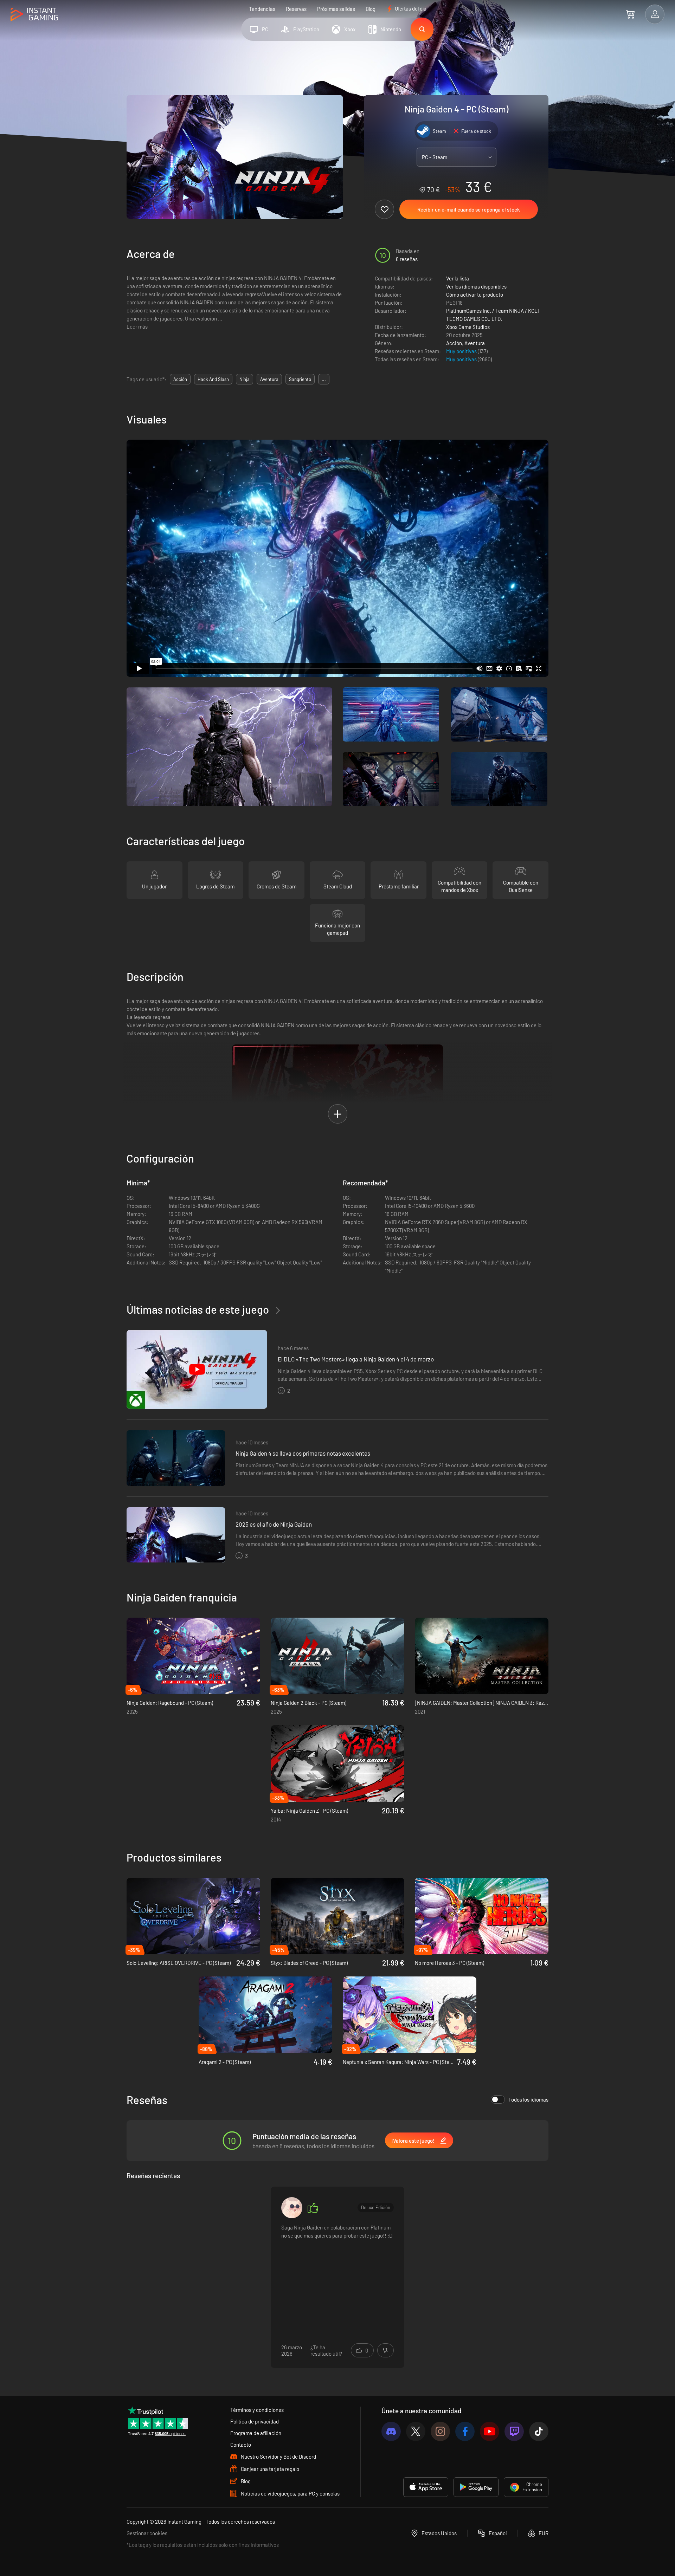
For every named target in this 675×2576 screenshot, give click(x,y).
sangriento (300, 379)
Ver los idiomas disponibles (476, 286)
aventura (269, 379)
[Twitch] (514, 2431)
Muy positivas (462, 351)
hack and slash (213, 379)
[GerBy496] (292, 2208)
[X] (416, 2431)
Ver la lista (458, 278)
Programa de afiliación (256, 2433)
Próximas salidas (336, 9)
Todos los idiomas (528, 2099)
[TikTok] (539, 2431)
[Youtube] (490, 2431)
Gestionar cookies (147, 2533)
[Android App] (476, 2487)
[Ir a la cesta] (630, 14)
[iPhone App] (426, 2487)
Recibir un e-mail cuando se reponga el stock (469, 209)
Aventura (475, 343)
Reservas (296, 9)
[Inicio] (34, 15)
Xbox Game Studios (468, 327)
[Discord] (391, 2431)
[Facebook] (465, 2431)
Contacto (241, 2445)
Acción (454, 343)
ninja (245, 379)
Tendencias (262, 9)
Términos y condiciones (257, 2410)
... (324, 379)
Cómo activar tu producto (475, 295)
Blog (371, 9)
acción (180, 379)
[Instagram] (440, 2431)
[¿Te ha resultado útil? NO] (385, 2350)
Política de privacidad (255, 2421)
